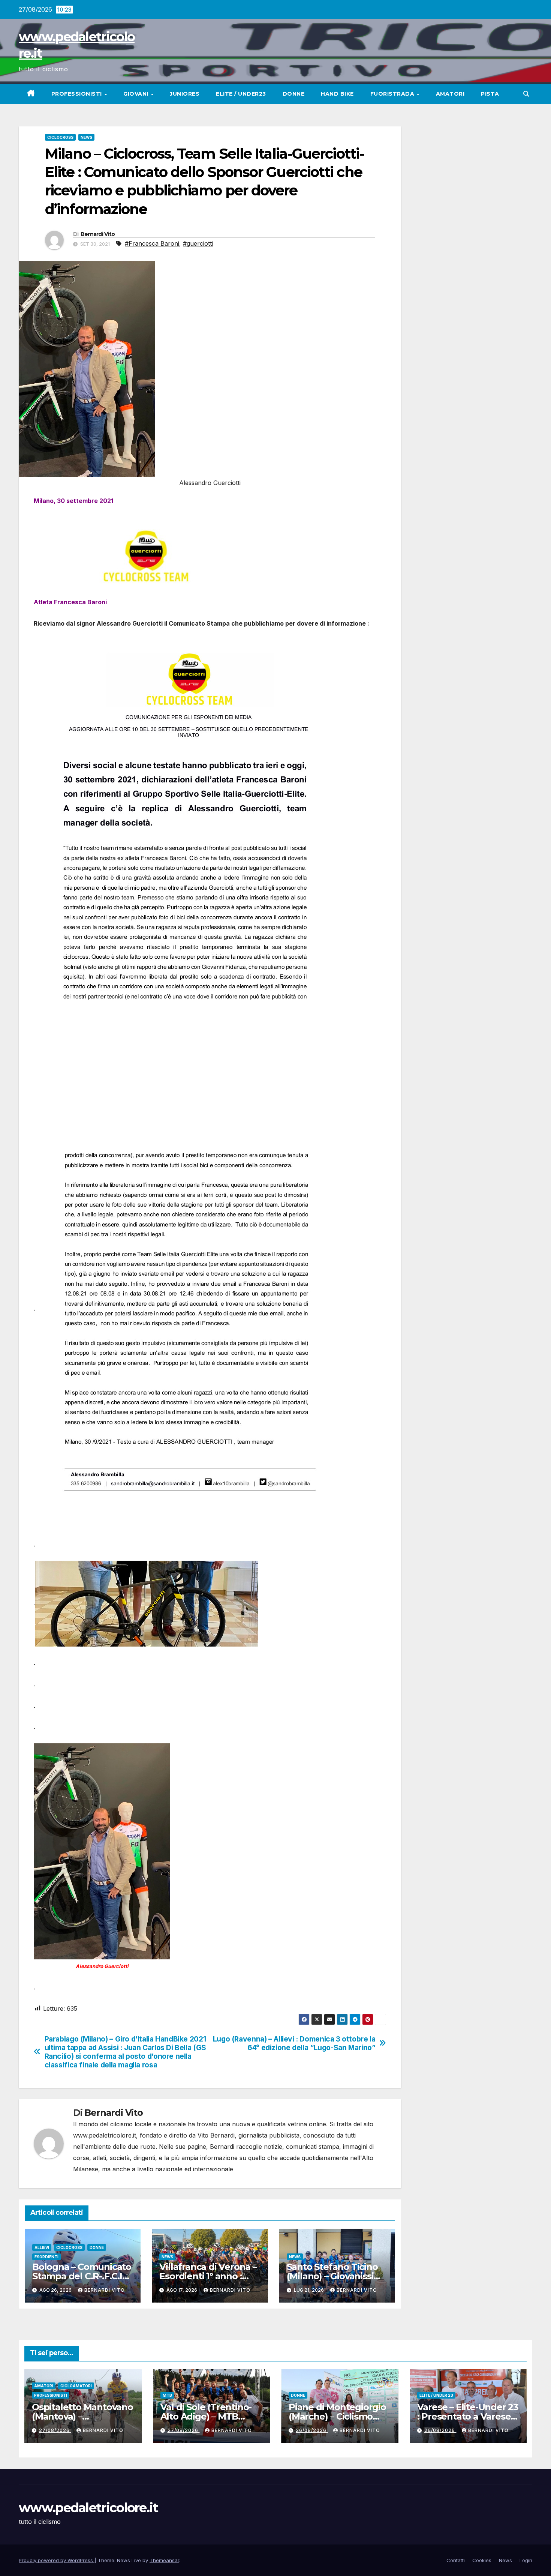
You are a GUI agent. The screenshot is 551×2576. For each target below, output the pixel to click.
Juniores (185, 94)
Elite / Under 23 (436, 2395)
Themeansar (164, 2560)
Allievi (42, 2247)
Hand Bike (337, 94)
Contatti (456, 2560)
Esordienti (46, 2257)
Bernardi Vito (98, 234)
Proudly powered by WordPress (57, 2560)
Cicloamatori (76, 2386)
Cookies (482, 2560)
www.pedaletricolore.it (88, 2508)
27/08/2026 (55, 2430)
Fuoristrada (393, 94)
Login (526, 2560)
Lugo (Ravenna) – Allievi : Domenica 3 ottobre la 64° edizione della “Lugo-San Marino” (294, 2043)
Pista (490, 94)
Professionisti (78, 94)
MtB (167, 2395)
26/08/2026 (312, 2430)
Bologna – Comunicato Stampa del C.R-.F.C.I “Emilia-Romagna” (82, 2276)
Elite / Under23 (241, 94)
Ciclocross (60, 137)
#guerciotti (198, 243)
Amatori (450, 94)
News (86, 137)
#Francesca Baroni (152, 243)
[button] (526, 94)
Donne (294, 94)
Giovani (137, 94)
